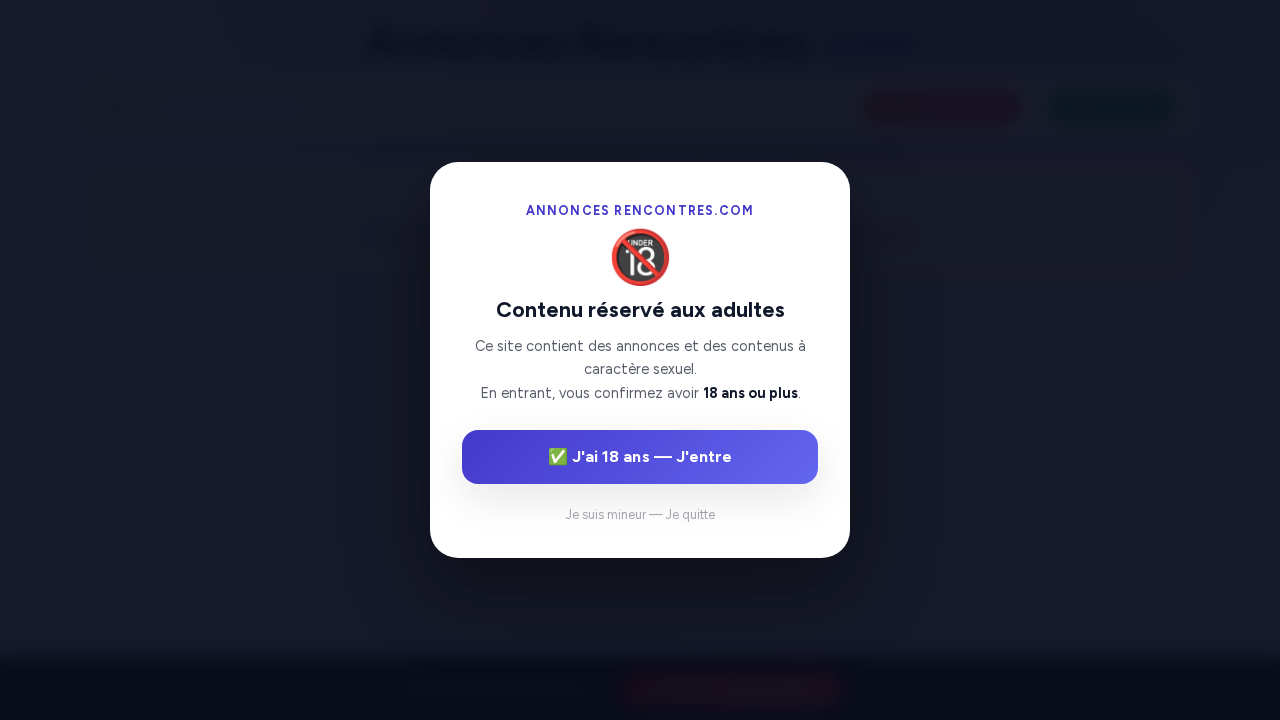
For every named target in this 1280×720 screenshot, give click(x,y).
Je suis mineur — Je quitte (640, 514)
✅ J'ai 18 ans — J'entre (640, 456)
